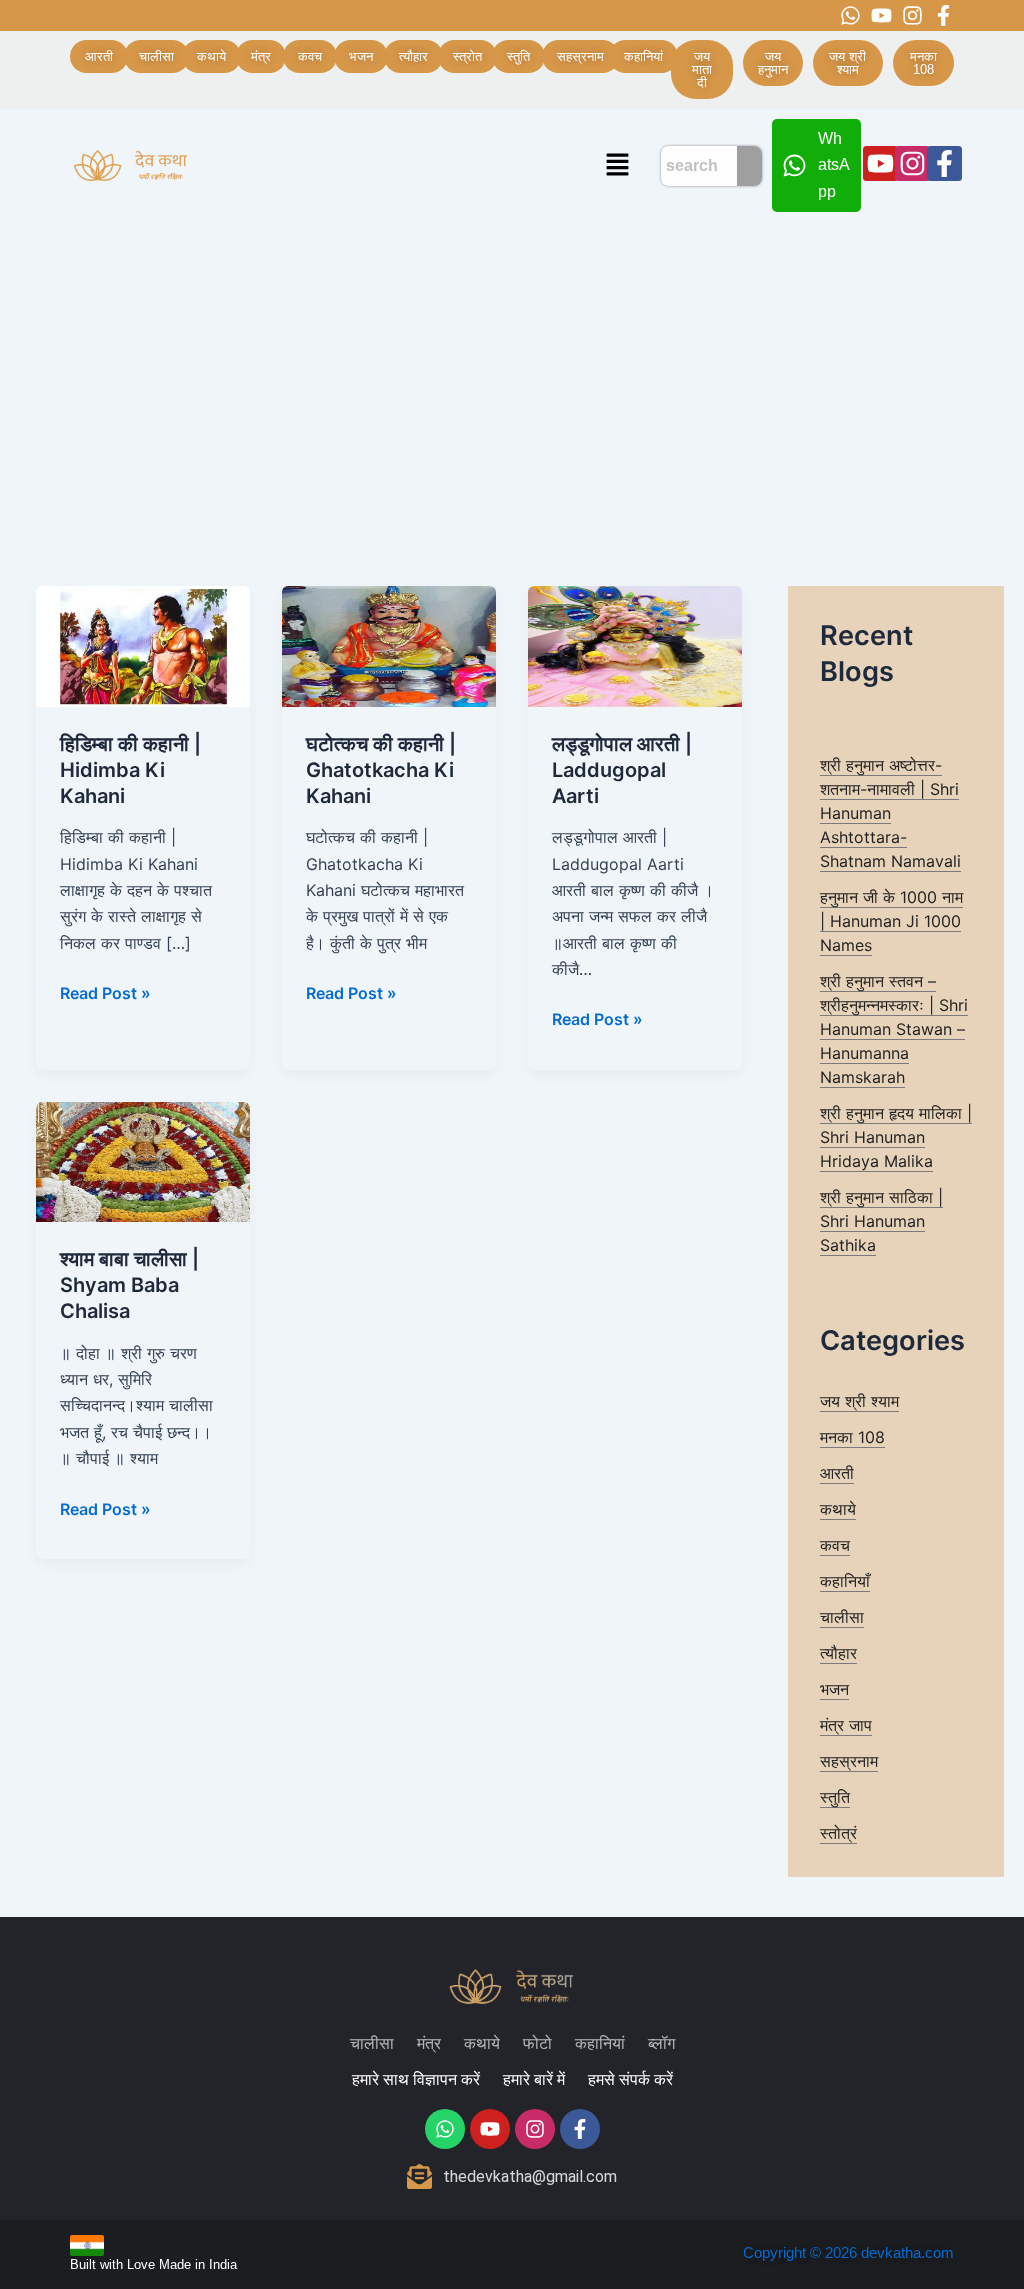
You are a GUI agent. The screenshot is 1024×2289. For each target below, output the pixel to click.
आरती (837, 1473)
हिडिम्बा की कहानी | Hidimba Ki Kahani (130, 770)
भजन (834, 1689)
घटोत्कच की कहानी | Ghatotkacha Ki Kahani (381, 770)
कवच (835, 1545)
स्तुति (835, 1797)
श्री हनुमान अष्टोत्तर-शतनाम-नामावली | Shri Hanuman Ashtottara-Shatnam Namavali (890, 813)
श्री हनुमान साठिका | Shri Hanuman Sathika (881, 1221)
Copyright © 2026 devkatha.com (848, 2252)
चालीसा (842, 1617)
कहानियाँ (845, 1581)
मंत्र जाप (846, 1725)
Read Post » (105, 991)
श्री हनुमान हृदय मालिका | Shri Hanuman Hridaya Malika (896, 1137)
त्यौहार (838, 1653)
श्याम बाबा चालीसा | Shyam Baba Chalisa (129, 1285)
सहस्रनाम (849, 1761)
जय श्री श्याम (859, 1401)
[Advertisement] (512, 372)
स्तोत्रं (838, 1833)
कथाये (838, 1509)
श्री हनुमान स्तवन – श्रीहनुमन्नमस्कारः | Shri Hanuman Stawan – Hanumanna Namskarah (894, 1029)
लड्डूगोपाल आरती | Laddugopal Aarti (622, 770)
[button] (617, 165)
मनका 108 (852, 1437)
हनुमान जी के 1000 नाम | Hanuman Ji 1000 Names (891, 921)
